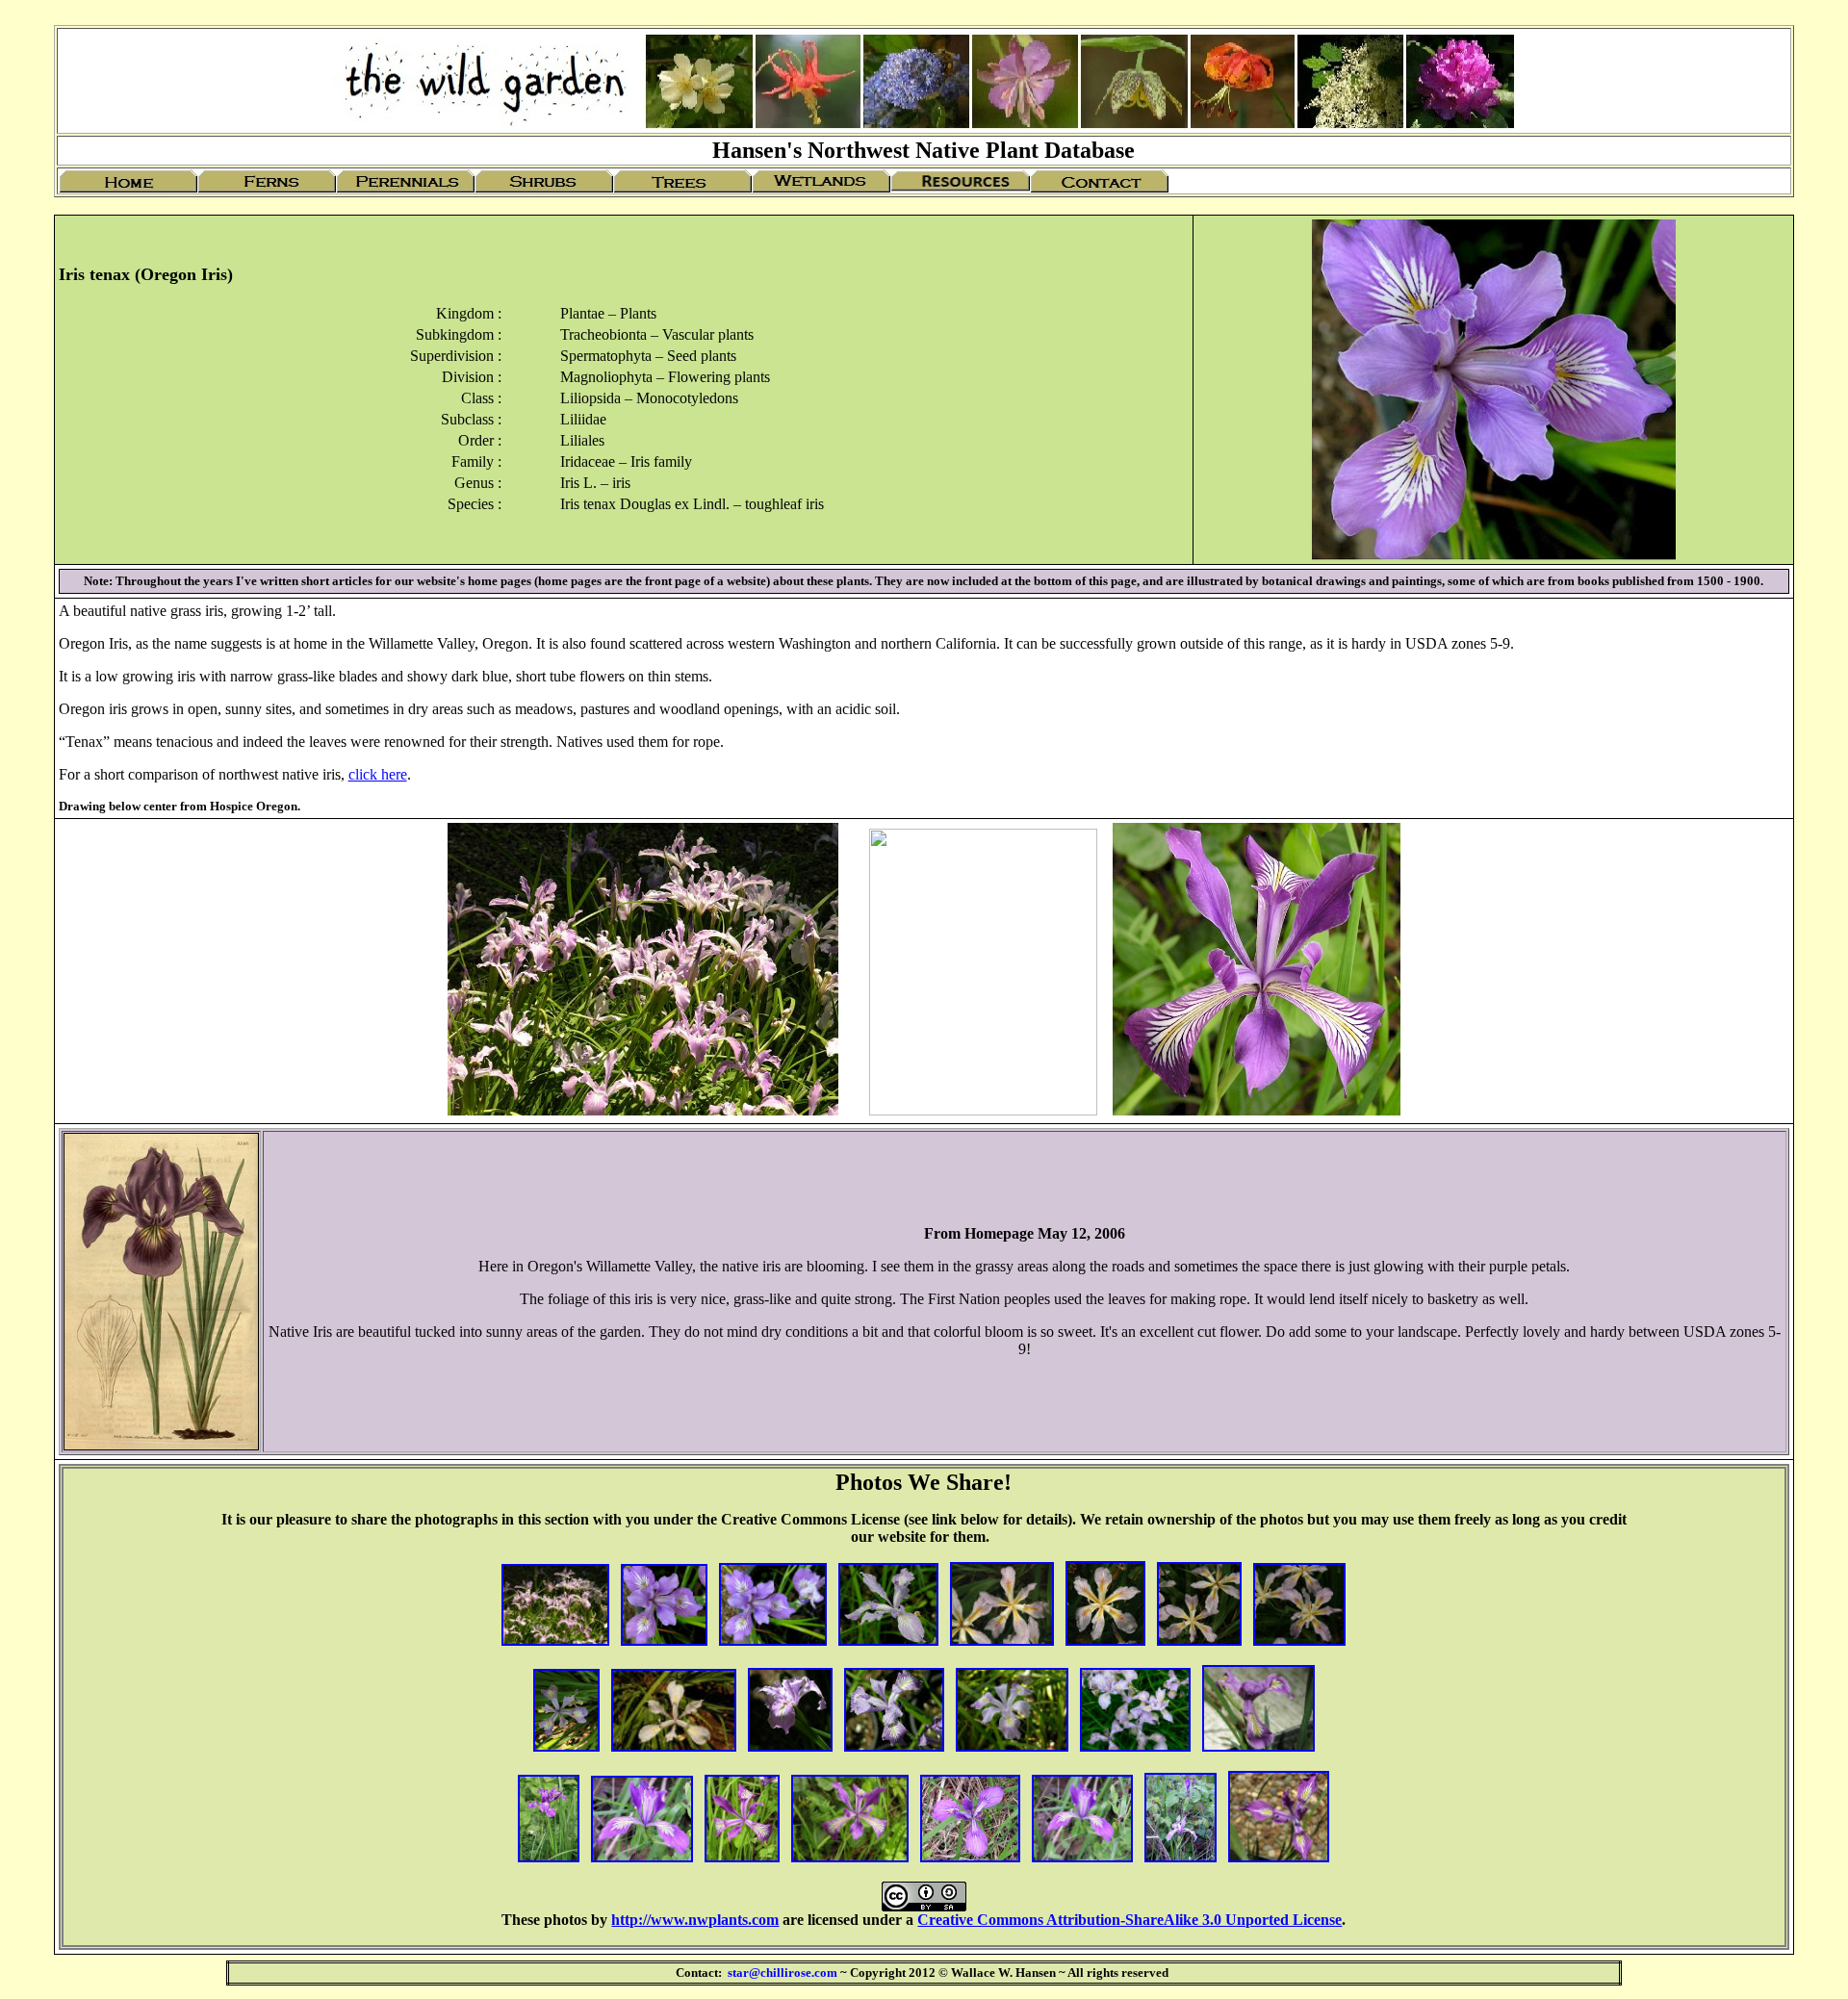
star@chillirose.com (783, 1973)
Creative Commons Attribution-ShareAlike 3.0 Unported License (1129, 1920)
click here (378, 774)
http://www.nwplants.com (695, 1920)
